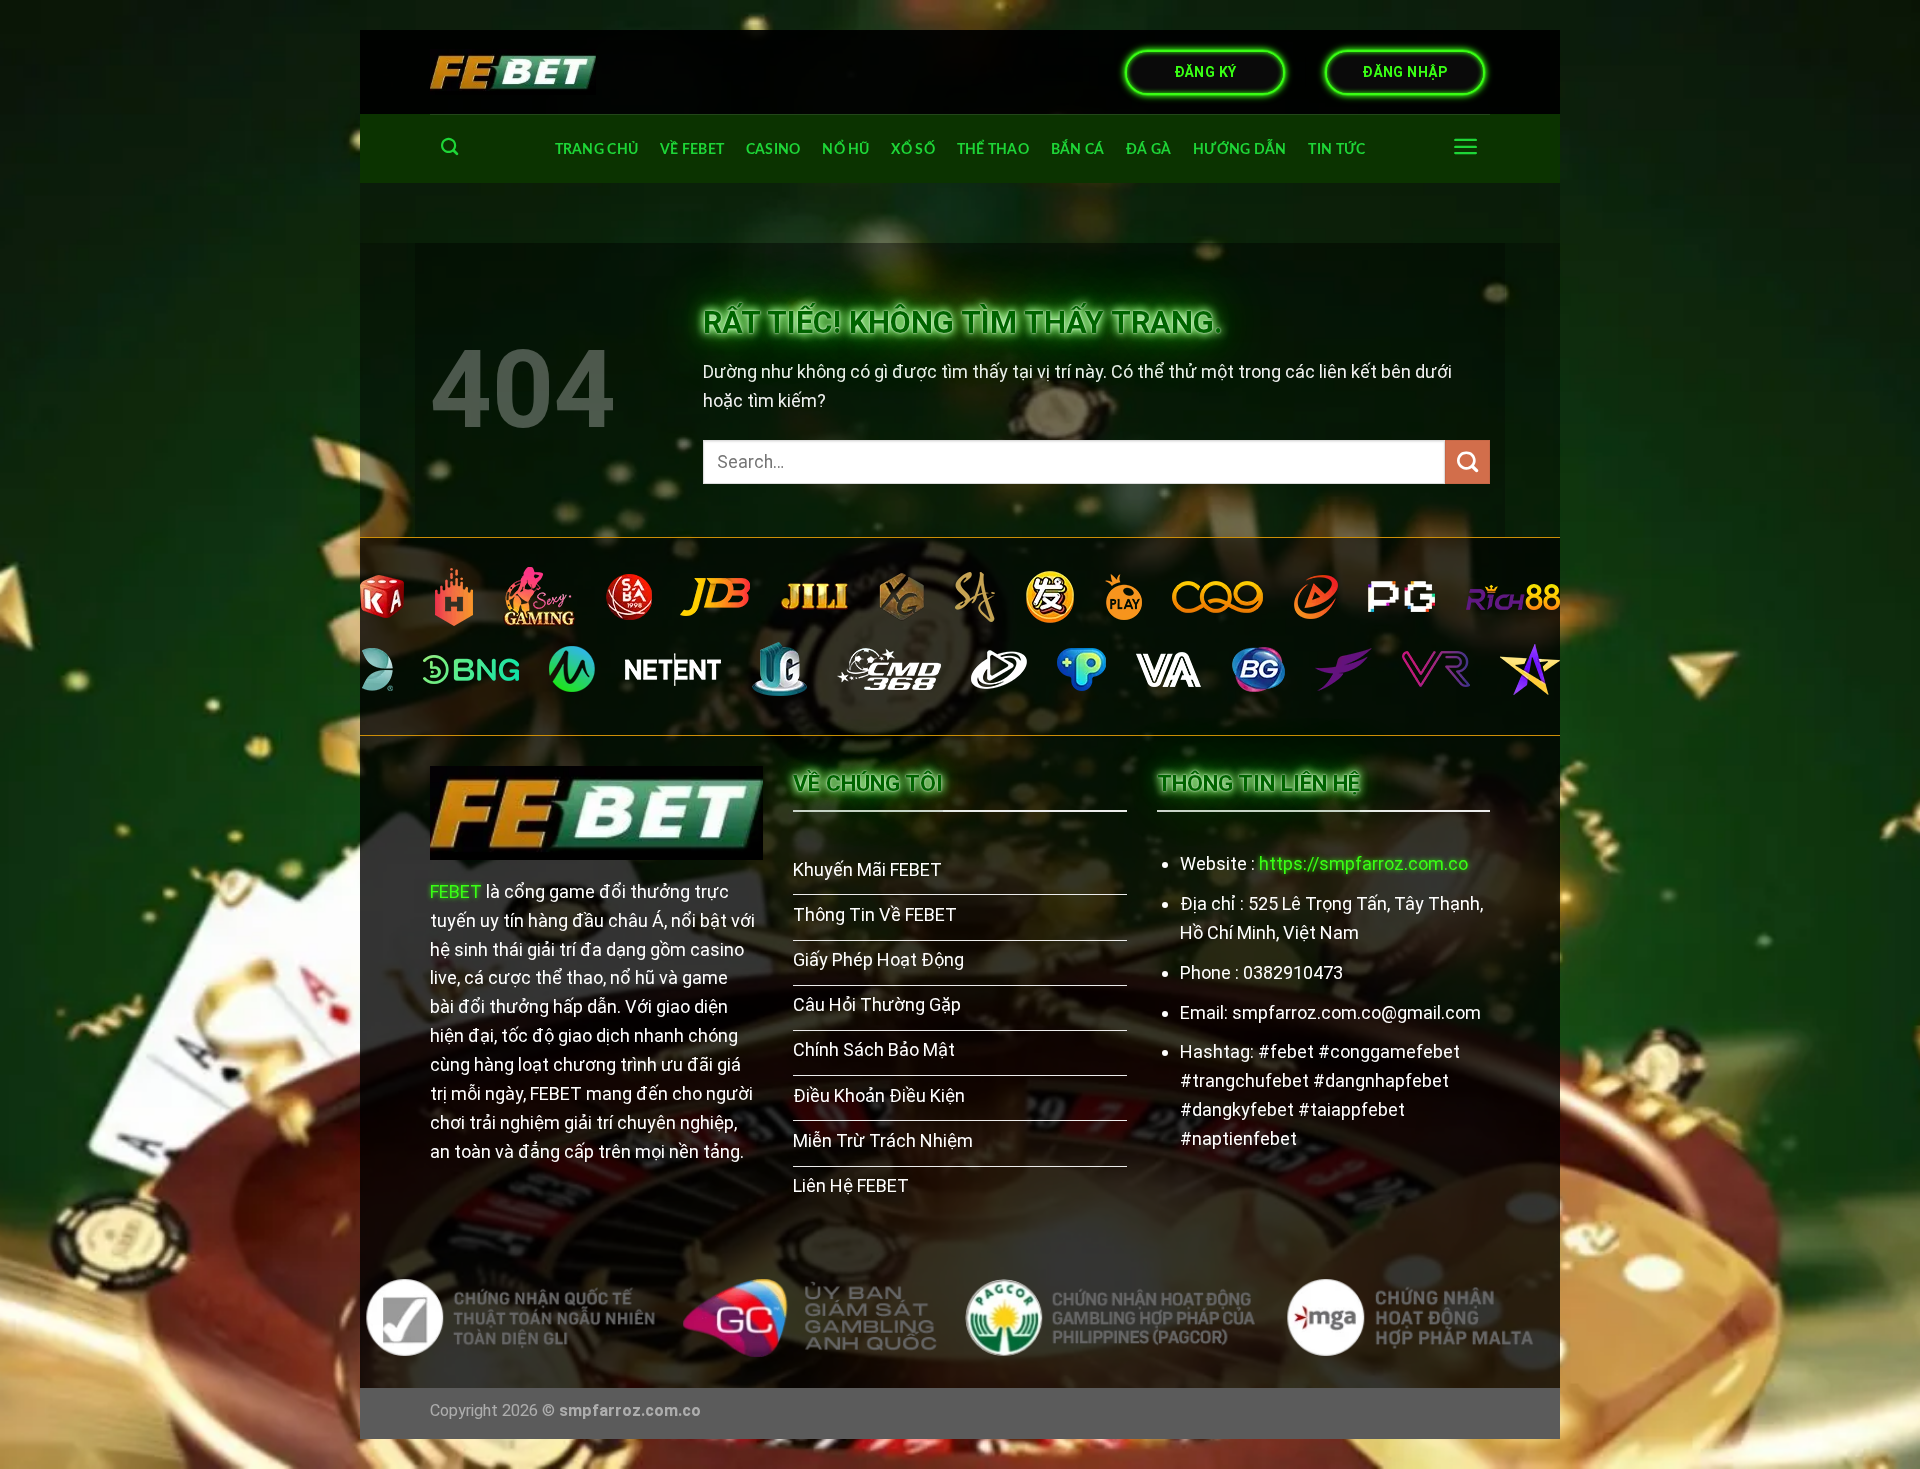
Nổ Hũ (845, 149)
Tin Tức (1336, 149)
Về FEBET (692, 149)
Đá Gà (1148, 149)
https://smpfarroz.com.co (1363, 863)
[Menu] (1465, 146)
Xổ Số (912, 149)
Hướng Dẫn (1240, 149)
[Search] (449, 147)
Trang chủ (597, 149)
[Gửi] (1467, 462)
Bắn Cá (1078, 149)
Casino (773, 149)
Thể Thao (993, 149)
